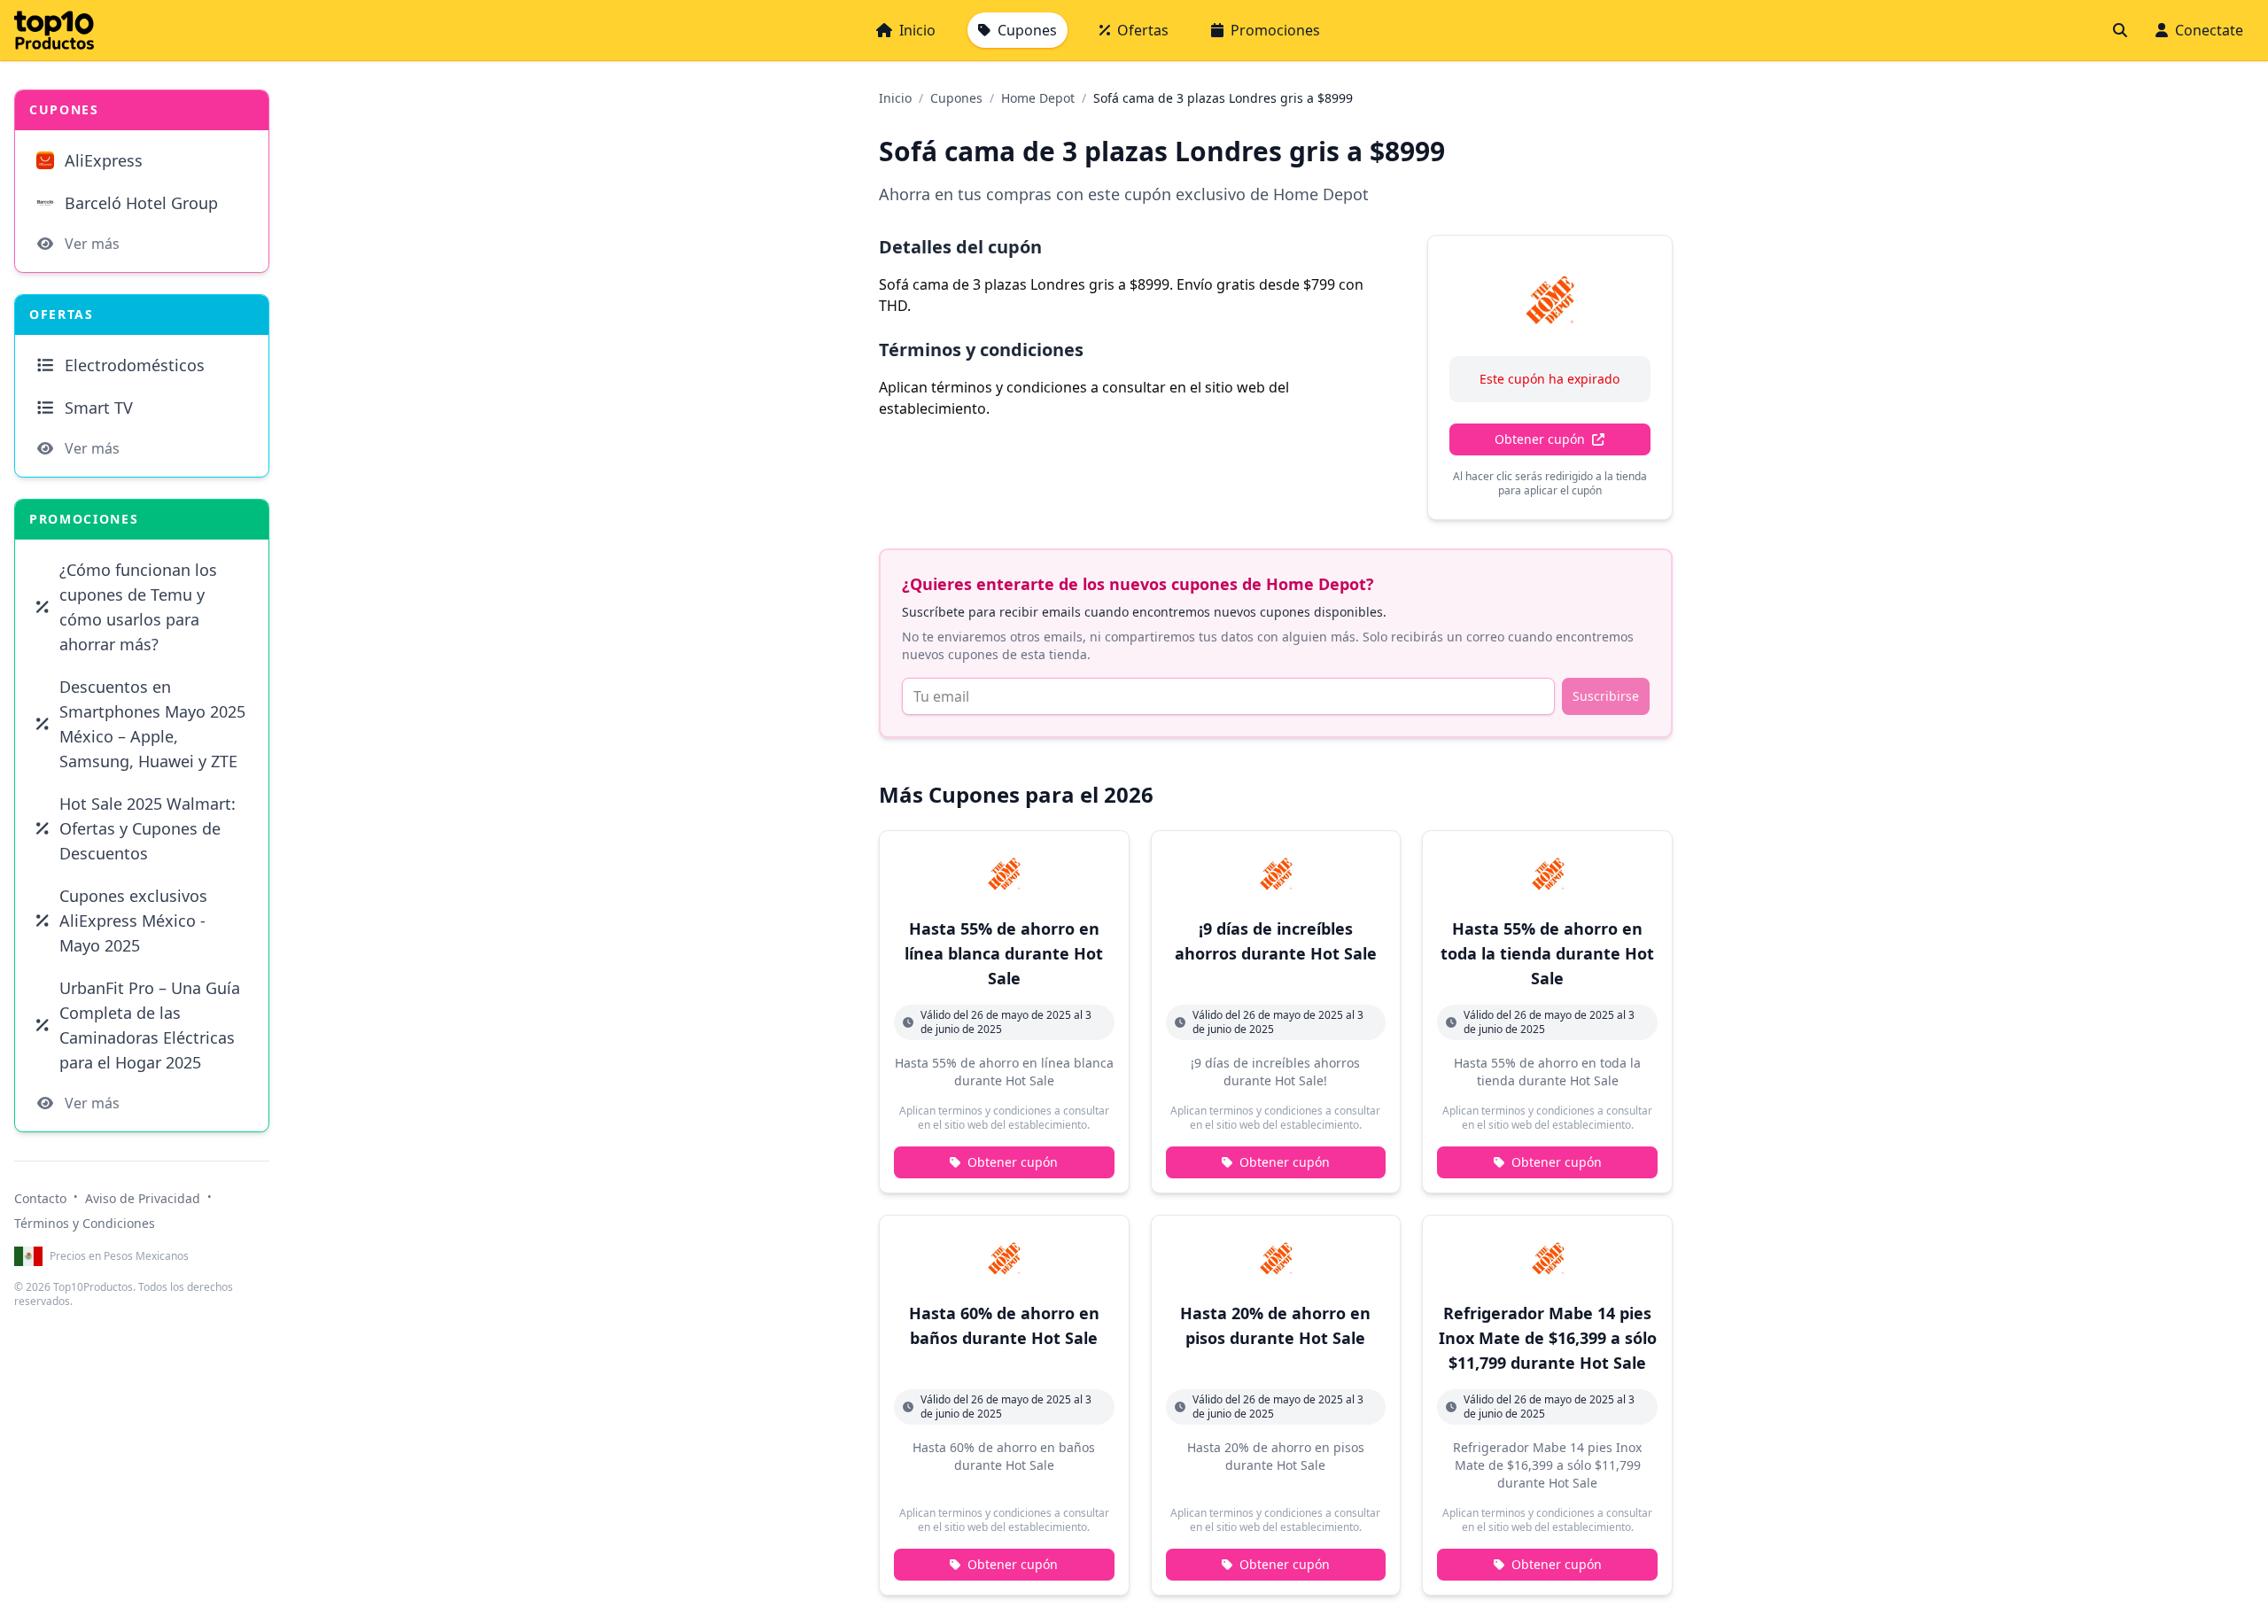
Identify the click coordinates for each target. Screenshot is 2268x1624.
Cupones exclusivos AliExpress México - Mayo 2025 (133, 921)
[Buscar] (2120, 30)
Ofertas (1143, 30)
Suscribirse (1606, 696)
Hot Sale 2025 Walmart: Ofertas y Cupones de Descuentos (148, 828)
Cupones (1027, 30)
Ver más (92, 244)
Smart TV (99, 408)
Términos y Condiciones (85, 1223)
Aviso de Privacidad (143, 1198)
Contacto (40, 1198)
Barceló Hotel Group (141, 203)
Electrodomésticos (135, 365)
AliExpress (104, 160)
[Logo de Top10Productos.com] (54, 30)
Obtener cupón (1540, 439)
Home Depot (1038, 98)
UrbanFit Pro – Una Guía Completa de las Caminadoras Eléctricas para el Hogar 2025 (150, 1025)
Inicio (917, 30)
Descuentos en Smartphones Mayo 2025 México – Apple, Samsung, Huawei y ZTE (152, 724)
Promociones (1275, 30)
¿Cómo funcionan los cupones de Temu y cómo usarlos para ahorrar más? (138, 607)
